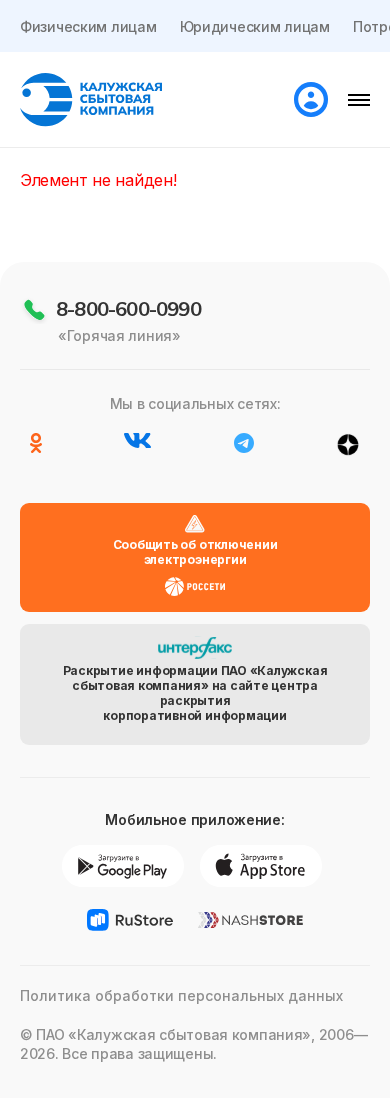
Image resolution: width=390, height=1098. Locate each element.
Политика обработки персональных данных (181, 995)
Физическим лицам (88, 26)
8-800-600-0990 (128, 308)
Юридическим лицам (255, 26)
